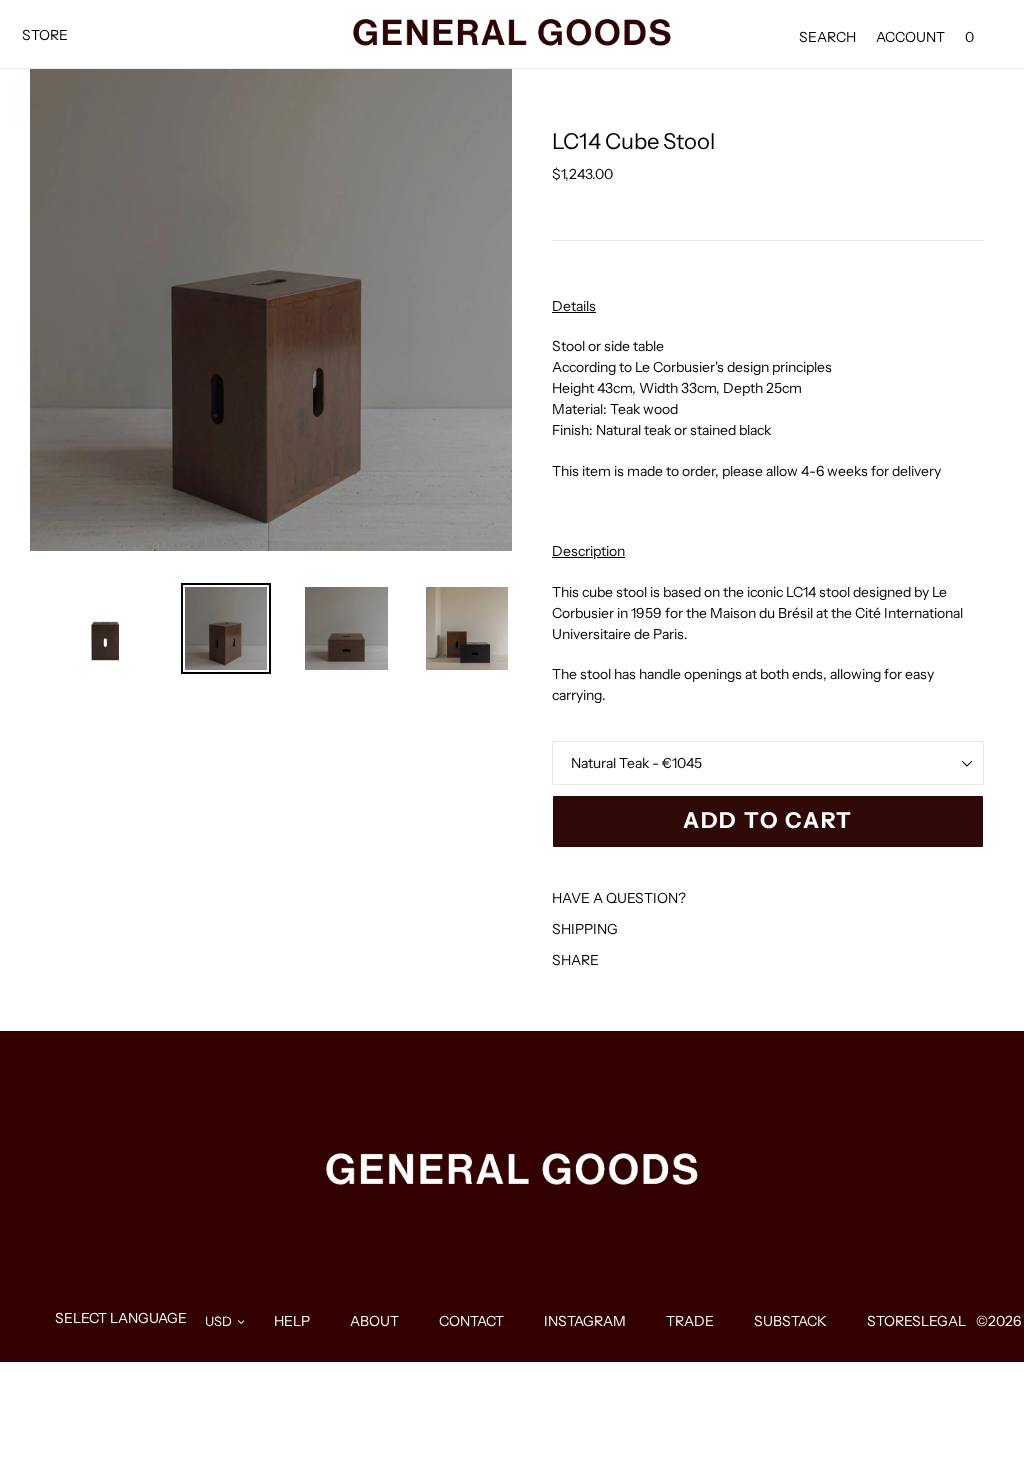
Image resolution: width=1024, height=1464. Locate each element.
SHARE (575, 960)
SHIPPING (585, 929)
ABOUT (374, 1321)
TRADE (690, 1321)
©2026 (998, 1321)
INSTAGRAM (585, 1321)
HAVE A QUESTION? (619, 898)
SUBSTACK (790, 1321)
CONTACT (471, 1321)
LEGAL (943, 1321)
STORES (894, 1321)
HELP (292, 1321)
